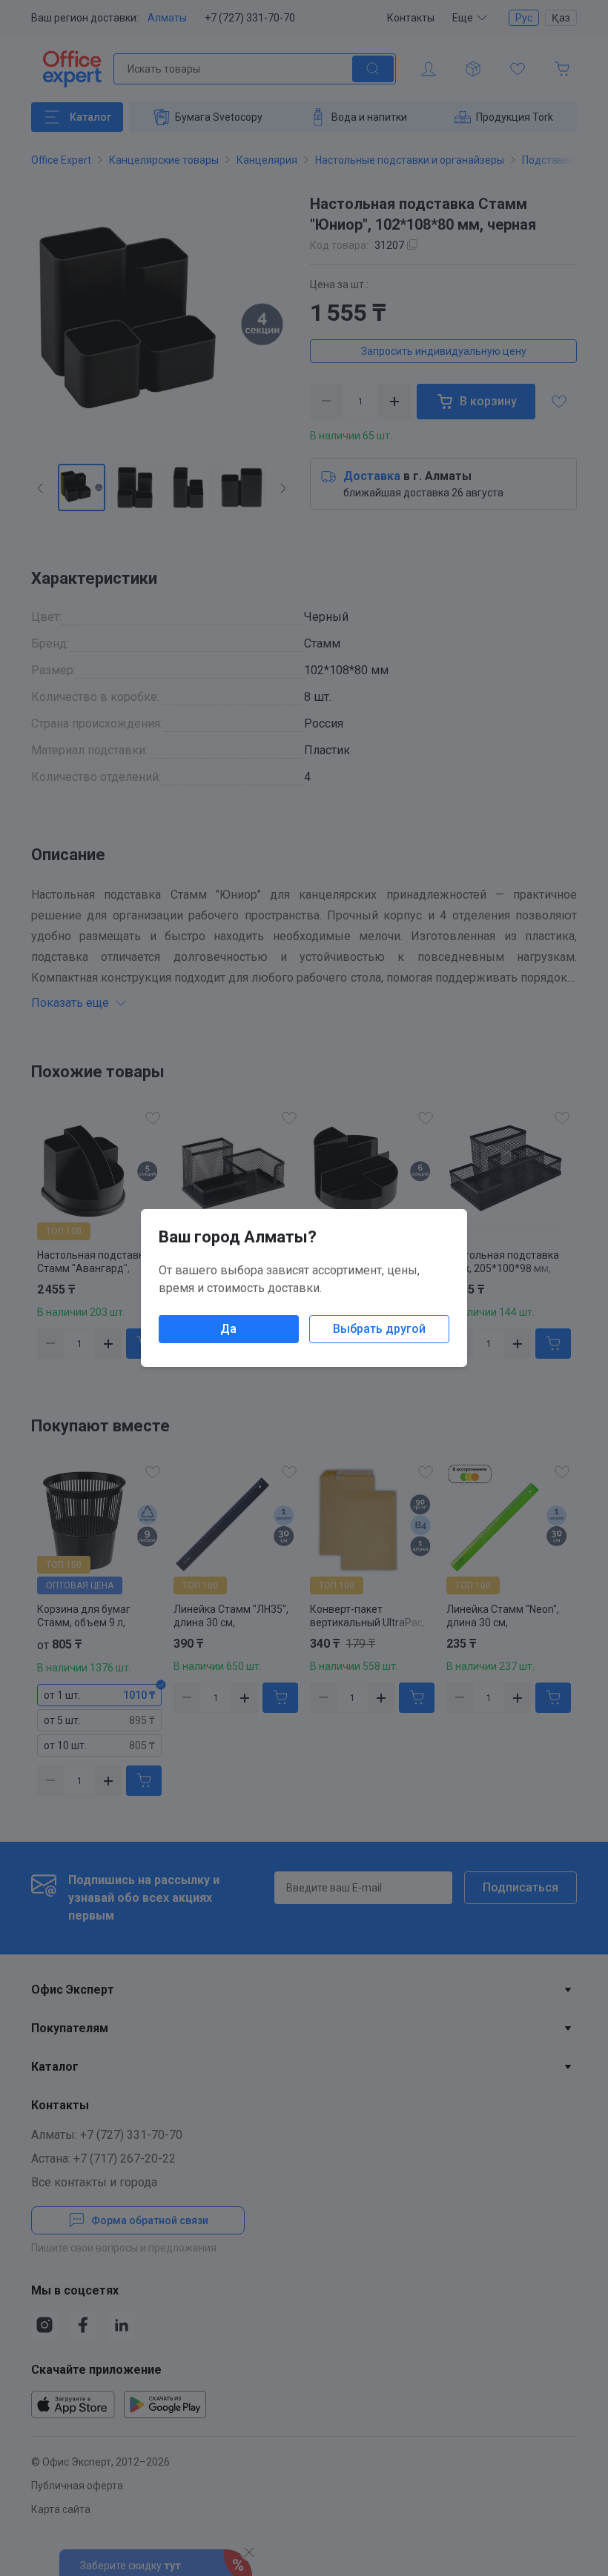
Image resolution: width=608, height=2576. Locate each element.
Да (228, 1329)
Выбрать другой (379, 1329)
